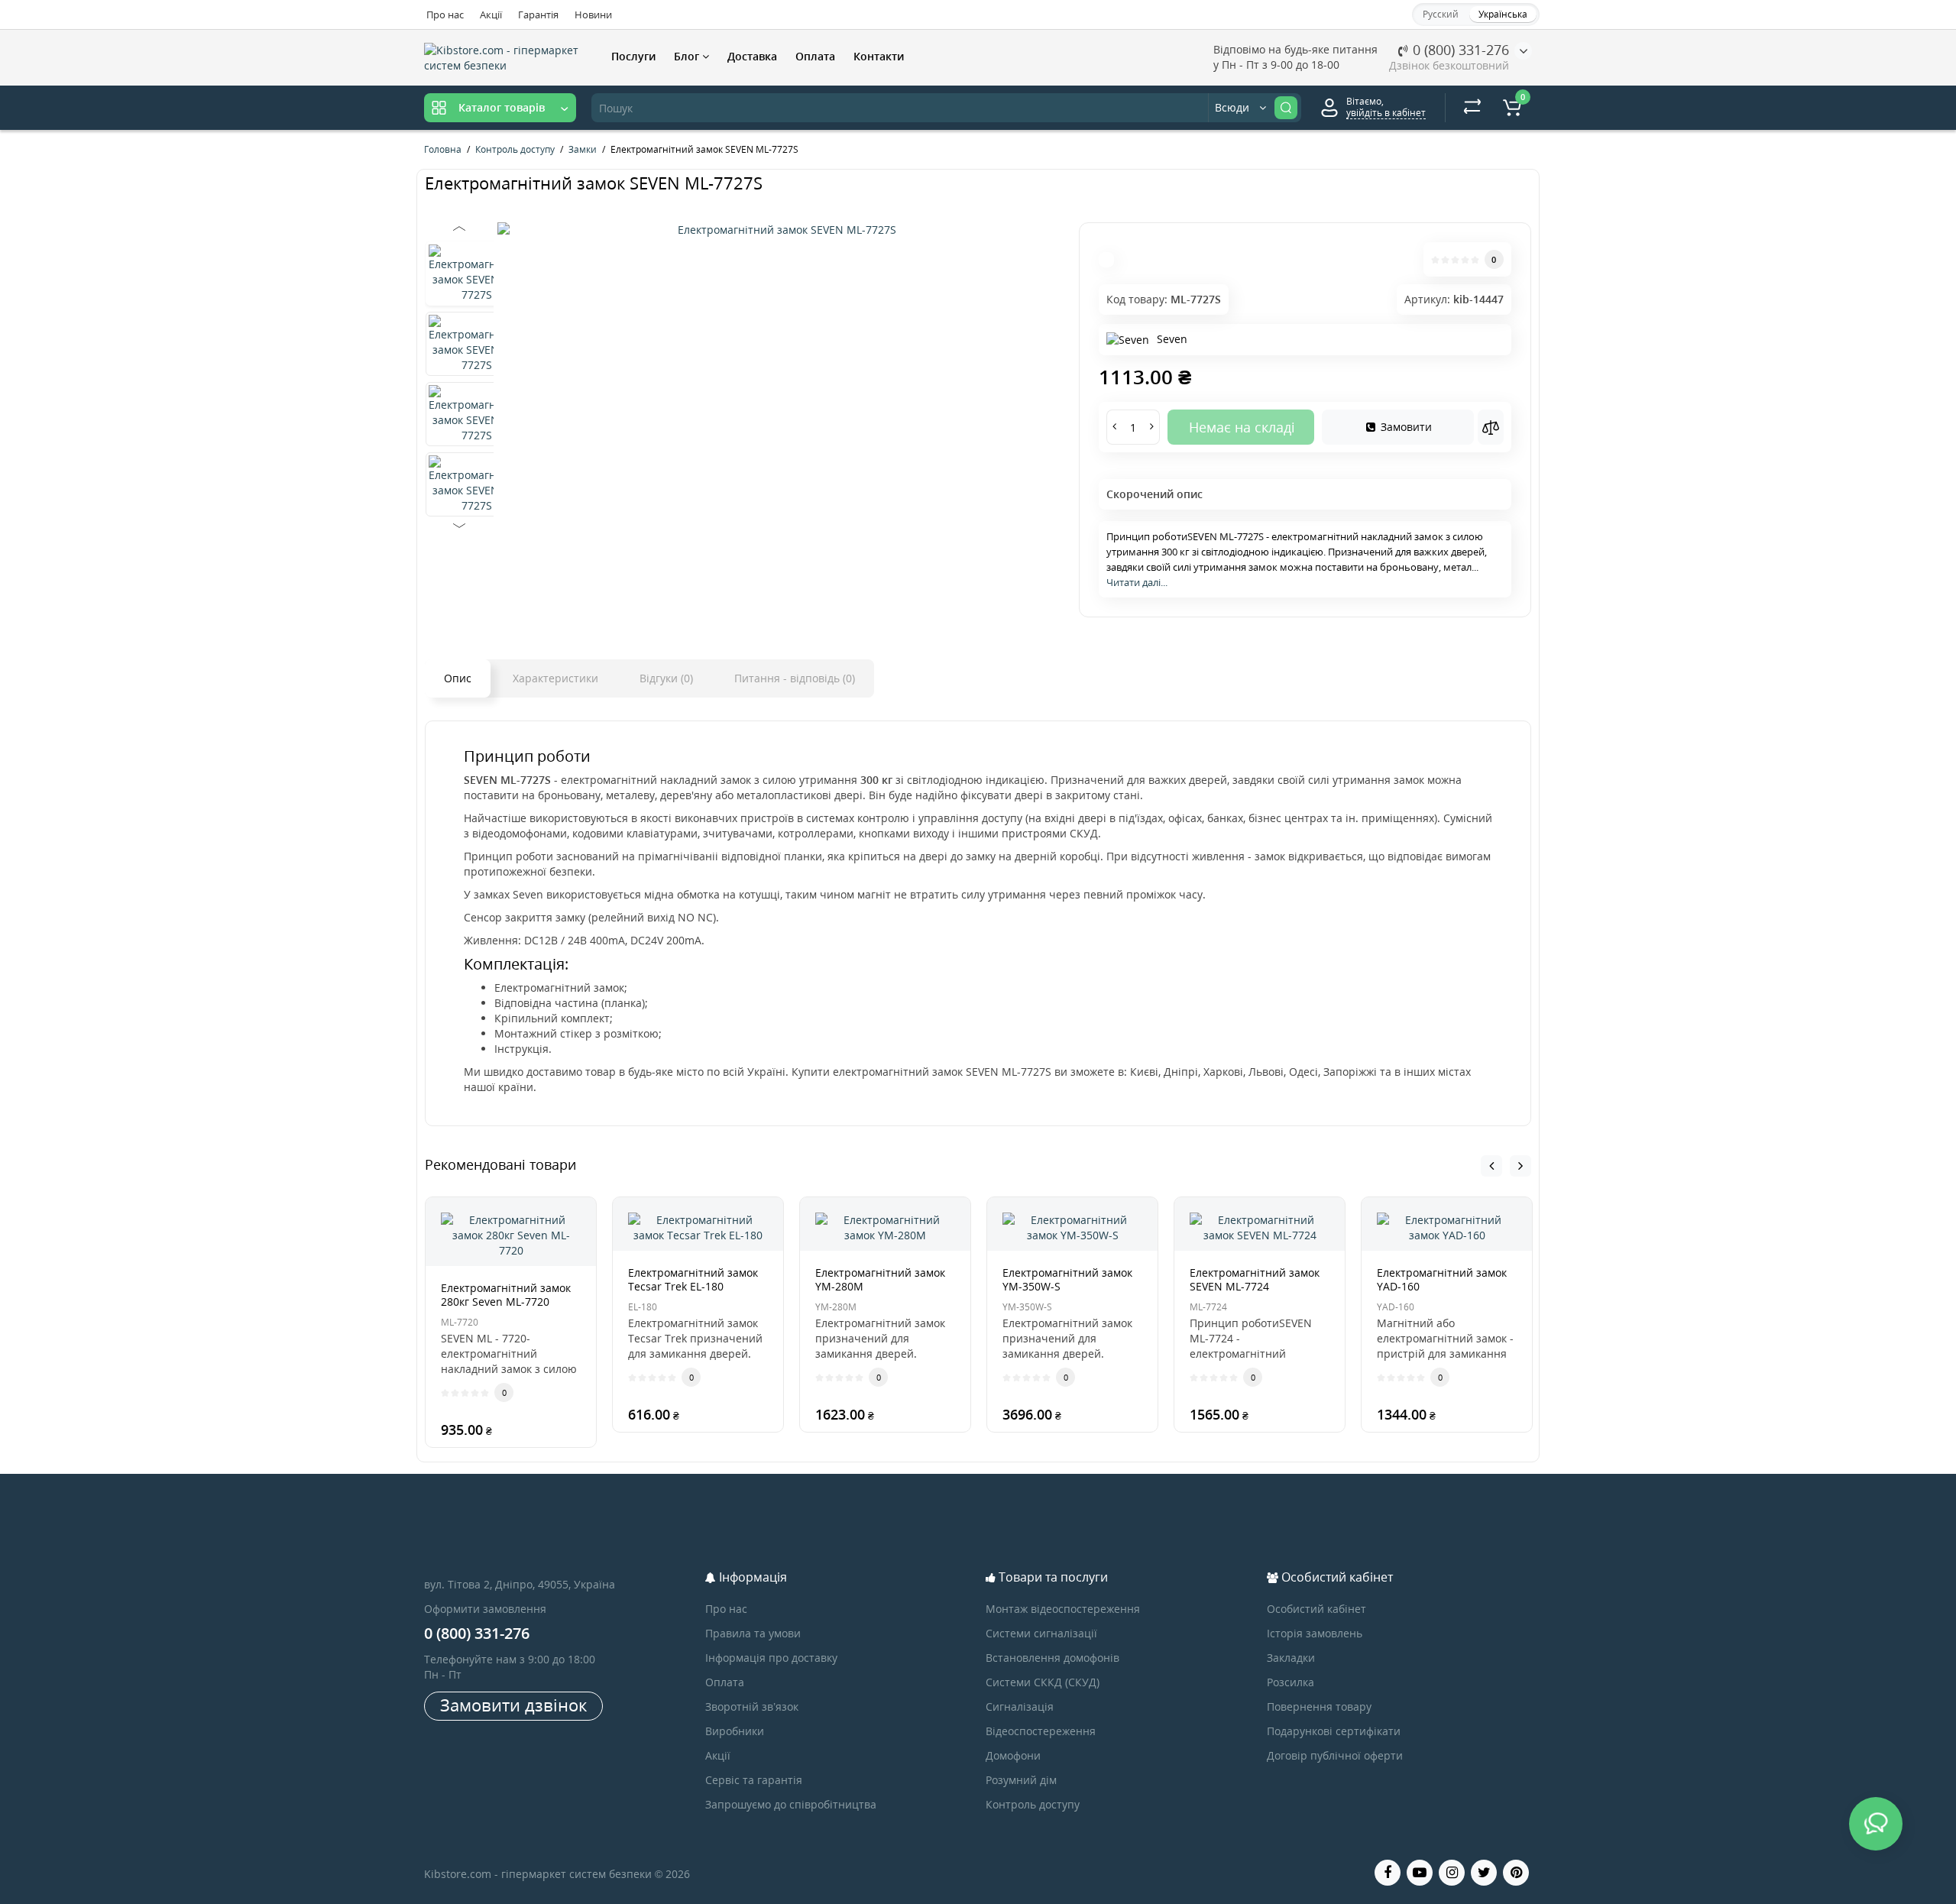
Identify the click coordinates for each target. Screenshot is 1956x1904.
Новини (593, 15)
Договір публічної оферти (1335, 1755)
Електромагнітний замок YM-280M (880, 1279)
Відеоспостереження (1041, 1731)
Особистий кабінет (1316, 1609)
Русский (1441, 14)
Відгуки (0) (666, 678)
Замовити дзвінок (513, 1705)
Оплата (815, 56)
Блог (688, 56)
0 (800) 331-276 (1459, 50)
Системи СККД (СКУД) (1043, 1682)
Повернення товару (1319, 1706)
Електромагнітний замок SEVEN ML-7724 (1255, 1279)
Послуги (633, 56)
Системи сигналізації (1041, 1633)
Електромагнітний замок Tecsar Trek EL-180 (693, 1279)
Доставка (752, 56)
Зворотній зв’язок (752, 1706)
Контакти (879, 56)
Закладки (1291, 1658)
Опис (458, 678)
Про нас (445, 15)
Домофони (1013, 1755)
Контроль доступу (1033, 1804)
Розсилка (1291, 1682)
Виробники (735, 1731)
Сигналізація (1020, 1706)
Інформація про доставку (771, 1658)
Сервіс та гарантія (754, 1780)
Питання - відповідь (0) (795, 678)
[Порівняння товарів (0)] (1472, 108)
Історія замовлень (1315, 1633)
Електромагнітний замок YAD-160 (1442, 1279)
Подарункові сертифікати (1334, 1731)
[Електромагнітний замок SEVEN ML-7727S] (780, 230)
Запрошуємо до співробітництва (791, 1804)
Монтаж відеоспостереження (1063, 1609)
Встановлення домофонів (1052, 1658)
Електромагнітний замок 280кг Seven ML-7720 (506, 1295)
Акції (491, 15)
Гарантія (538, 15)
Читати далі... (1137, 582)
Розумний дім (1021, 1780)
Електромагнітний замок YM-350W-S (1067, 1279)
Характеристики (555, 678)
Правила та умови (753, 1633)
